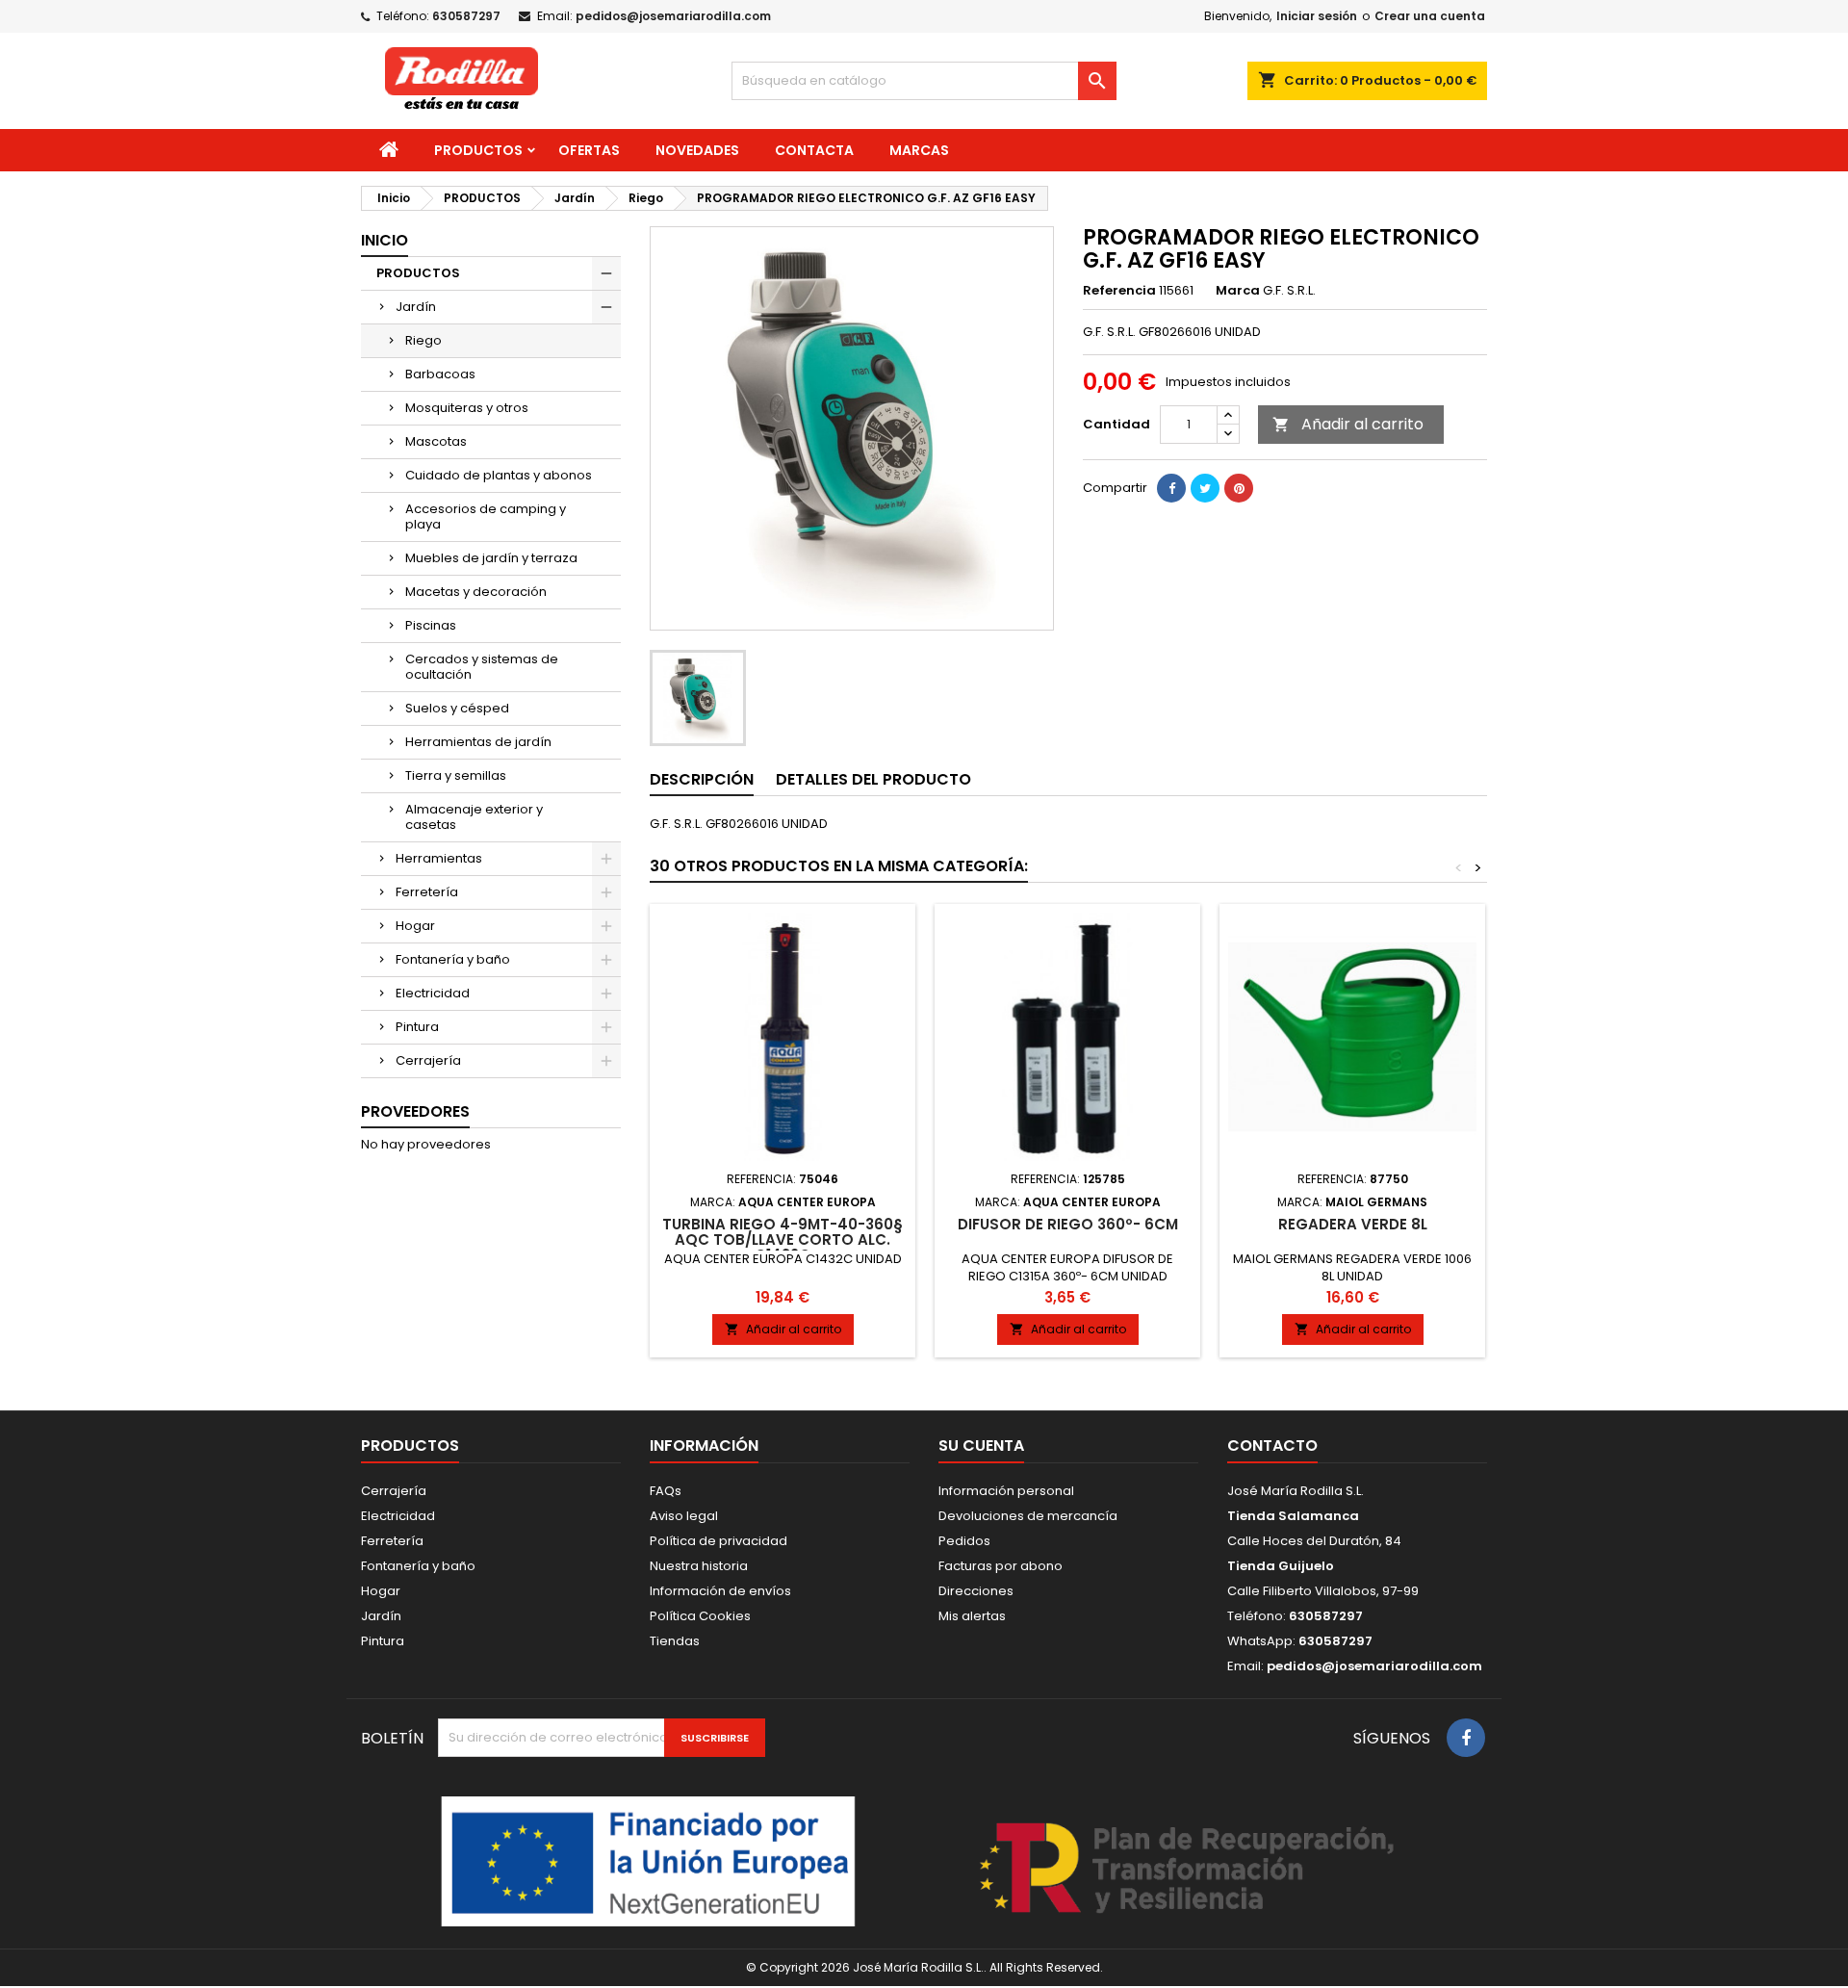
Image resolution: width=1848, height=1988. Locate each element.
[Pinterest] (1239, 488)
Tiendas (675, 1641)
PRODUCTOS (478, 150)
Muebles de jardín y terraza (491, 558)
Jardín (416, 307)
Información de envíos (720, 1591)
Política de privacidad (719, 1541)
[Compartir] (1171, 488)
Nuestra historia (699, 1566)
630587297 (466, 16)
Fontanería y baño (453, 959)
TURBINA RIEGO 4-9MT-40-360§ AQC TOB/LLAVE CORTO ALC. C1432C (783, 1239)
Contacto (1272, 1446)
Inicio (385, 240)
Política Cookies (700, 1616)
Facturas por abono (1001, 1566)
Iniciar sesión (1317, 16)
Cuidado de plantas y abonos (499, 475)
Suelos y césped (457, 708)
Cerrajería (428, 1060)
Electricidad (433, 993)
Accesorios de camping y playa (486, 516)
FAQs (666, 1491)
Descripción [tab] (702, 779)
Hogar (415, 926)
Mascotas (436, 441)
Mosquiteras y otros (467, 408)
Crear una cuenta (1430, 16)
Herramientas (439, 858)
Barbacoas (440, 374)
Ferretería (427, 892)
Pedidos (964, 1541)
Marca (1238, 291)
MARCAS (919, 150)
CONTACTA (814, 150)
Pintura (417, 1027)
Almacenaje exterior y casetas (474, 817)
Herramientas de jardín (478, 742)
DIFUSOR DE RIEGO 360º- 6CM (1068, 1224)
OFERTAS (589, 150)
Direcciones (976, 1591)
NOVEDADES (697, 150)
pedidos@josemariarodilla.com (673, 16)
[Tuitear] (1205, 488)
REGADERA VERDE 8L (1353, 1224)
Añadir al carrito (1348, 424)
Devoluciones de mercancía (1028, 1516)
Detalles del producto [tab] (873, 779)
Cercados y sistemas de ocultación (482, 667)
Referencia (1119, 291)
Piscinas (431, 625)
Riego (423, 340)
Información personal (1006, 1491)
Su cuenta (981, 1446)
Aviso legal (684, 1516)
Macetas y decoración (476, 592)
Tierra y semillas (456, 775)
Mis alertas (972, 1616)
